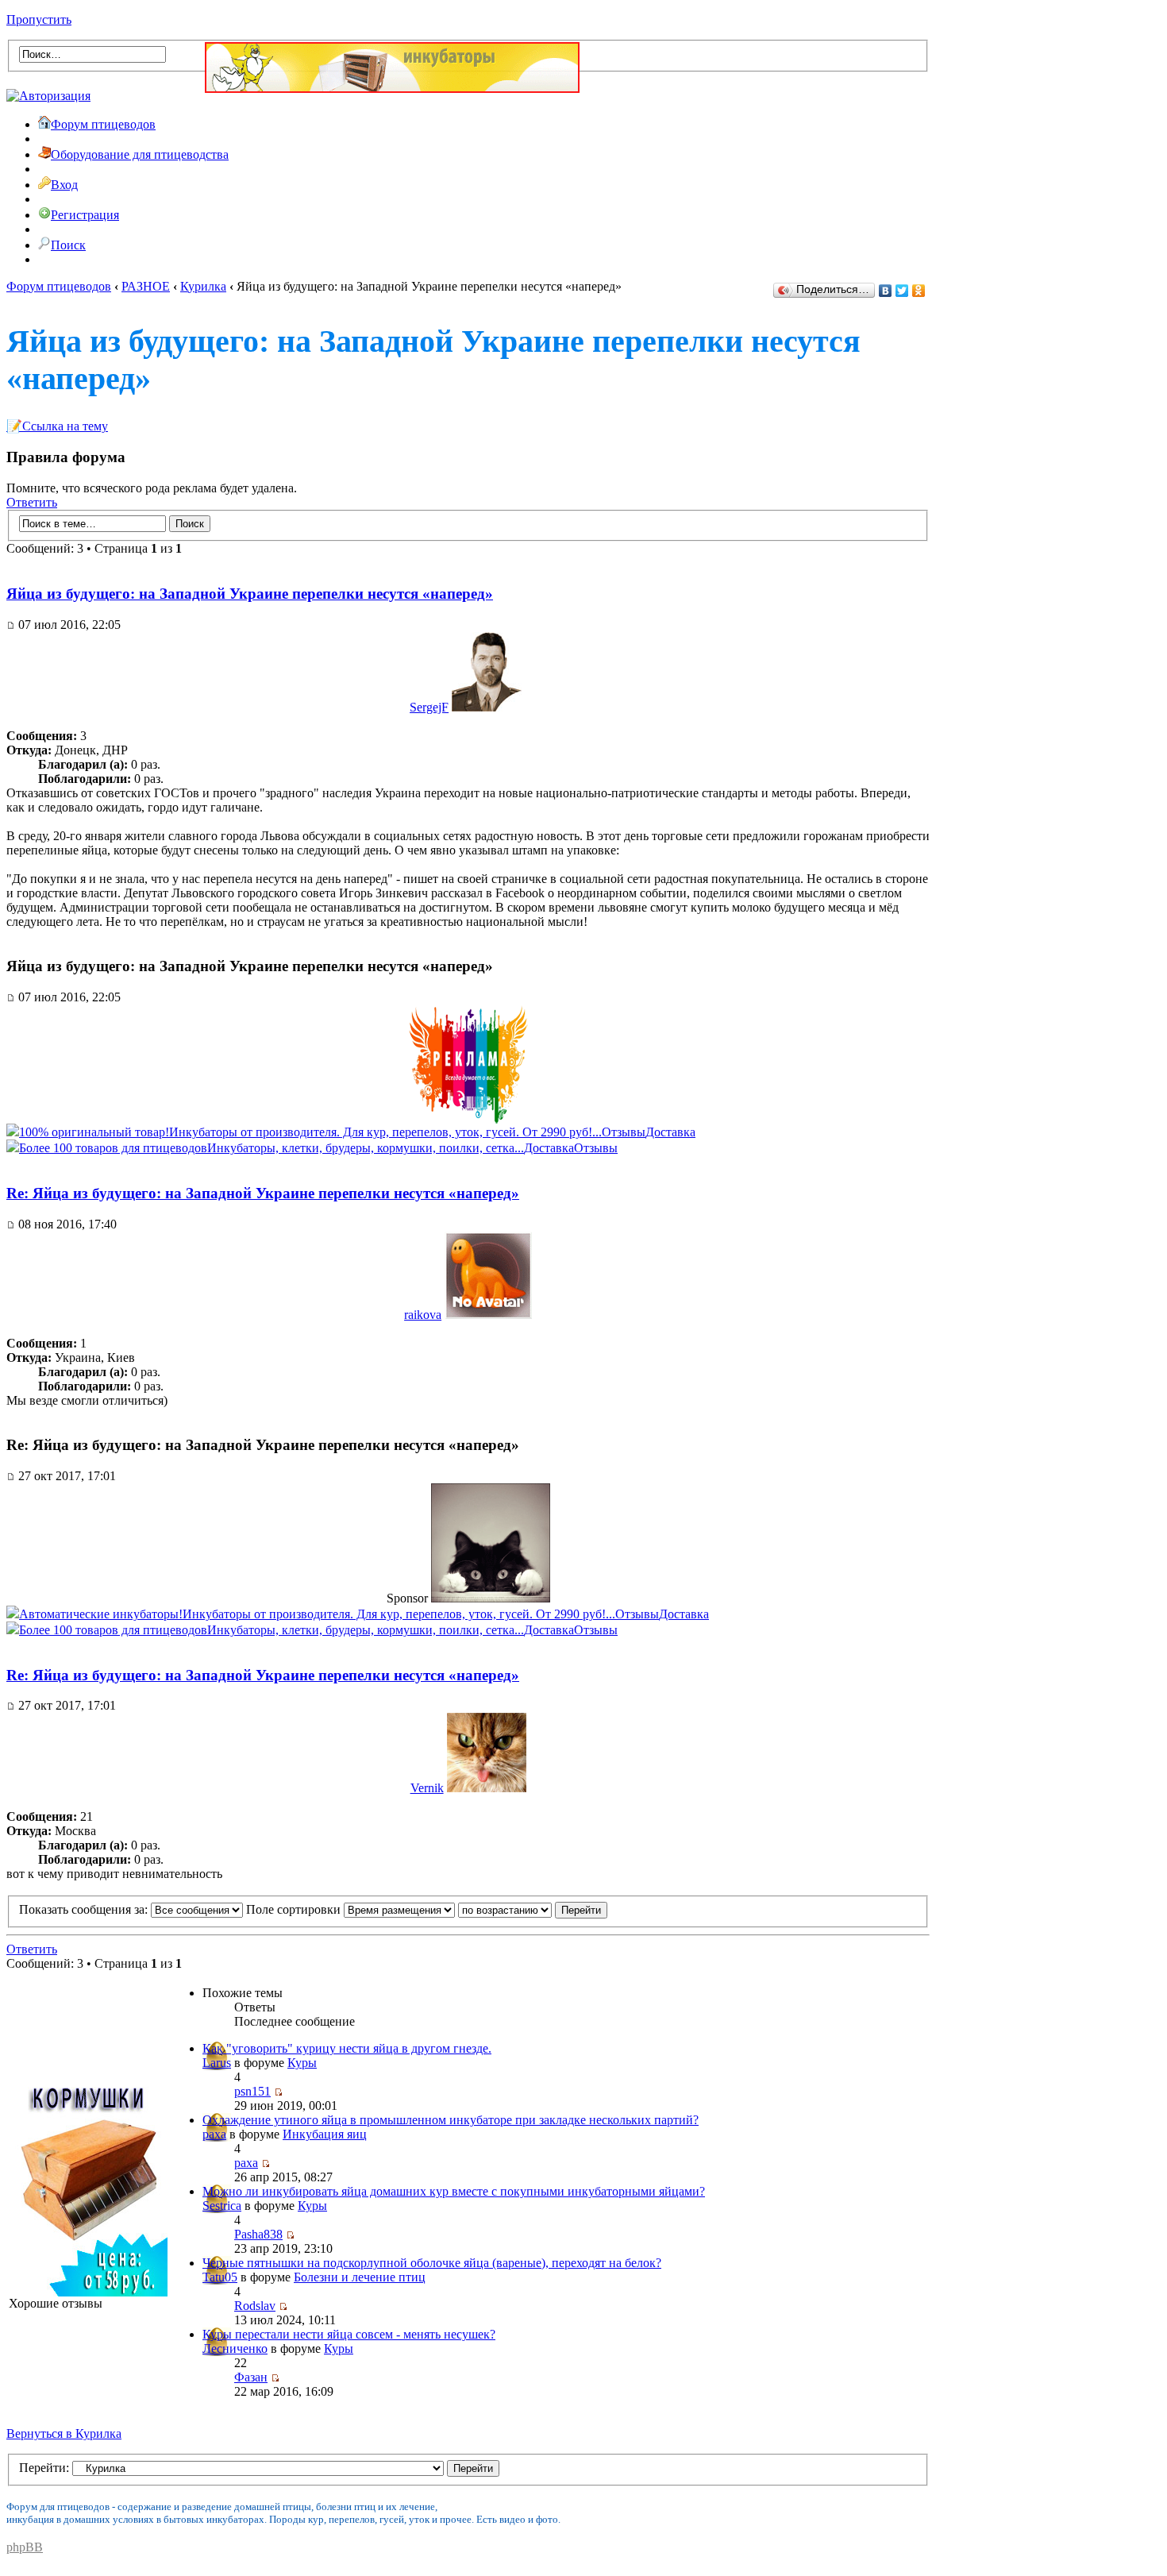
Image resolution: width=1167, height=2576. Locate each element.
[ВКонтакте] (886, 291)
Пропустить (39, 19)
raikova (423, 1315)
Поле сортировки (295, 1909)
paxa (214, 2134)
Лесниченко (235, 2348)
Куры (302, 2063)
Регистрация (85, 215)
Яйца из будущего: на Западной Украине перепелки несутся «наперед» (250, 594)
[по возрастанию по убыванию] (533, 1909)
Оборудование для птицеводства (140, 154)
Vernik (427, 1788)
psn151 (252, 2091)
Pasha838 (258, 2234)
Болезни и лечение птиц (360, 2277)
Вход (64, 185)
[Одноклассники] (919, 291)
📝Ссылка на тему (57, 426)
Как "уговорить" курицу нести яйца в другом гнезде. (347, 2048)
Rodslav (255, 2306)
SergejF (429, 707)
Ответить (32, 502)
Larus (217, 2063)
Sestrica (222, 2206)
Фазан (251, 2377)
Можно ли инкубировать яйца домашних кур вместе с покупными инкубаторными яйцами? (454, 2191)
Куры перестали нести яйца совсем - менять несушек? (349, 2334)
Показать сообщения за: (85, 1909)
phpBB (25, 2547)
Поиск (68, 245)
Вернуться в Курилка (64, 2433)
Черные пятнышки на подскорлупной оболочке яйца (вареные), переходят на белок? (432, 2263)
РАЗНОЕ (146, 286)
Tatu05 (220, 2277)
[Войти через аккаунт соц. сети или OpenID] (48, 93)
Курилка (203, 286)
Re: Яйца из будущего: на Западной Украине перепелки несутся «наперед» (263, 1193)
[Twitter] (902, 291)
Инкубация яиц (325, 2134)
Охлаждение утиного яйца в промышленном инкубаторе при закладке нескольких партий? (451, 2120)
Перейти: (44, 2468)
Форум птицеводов (103, 124)
